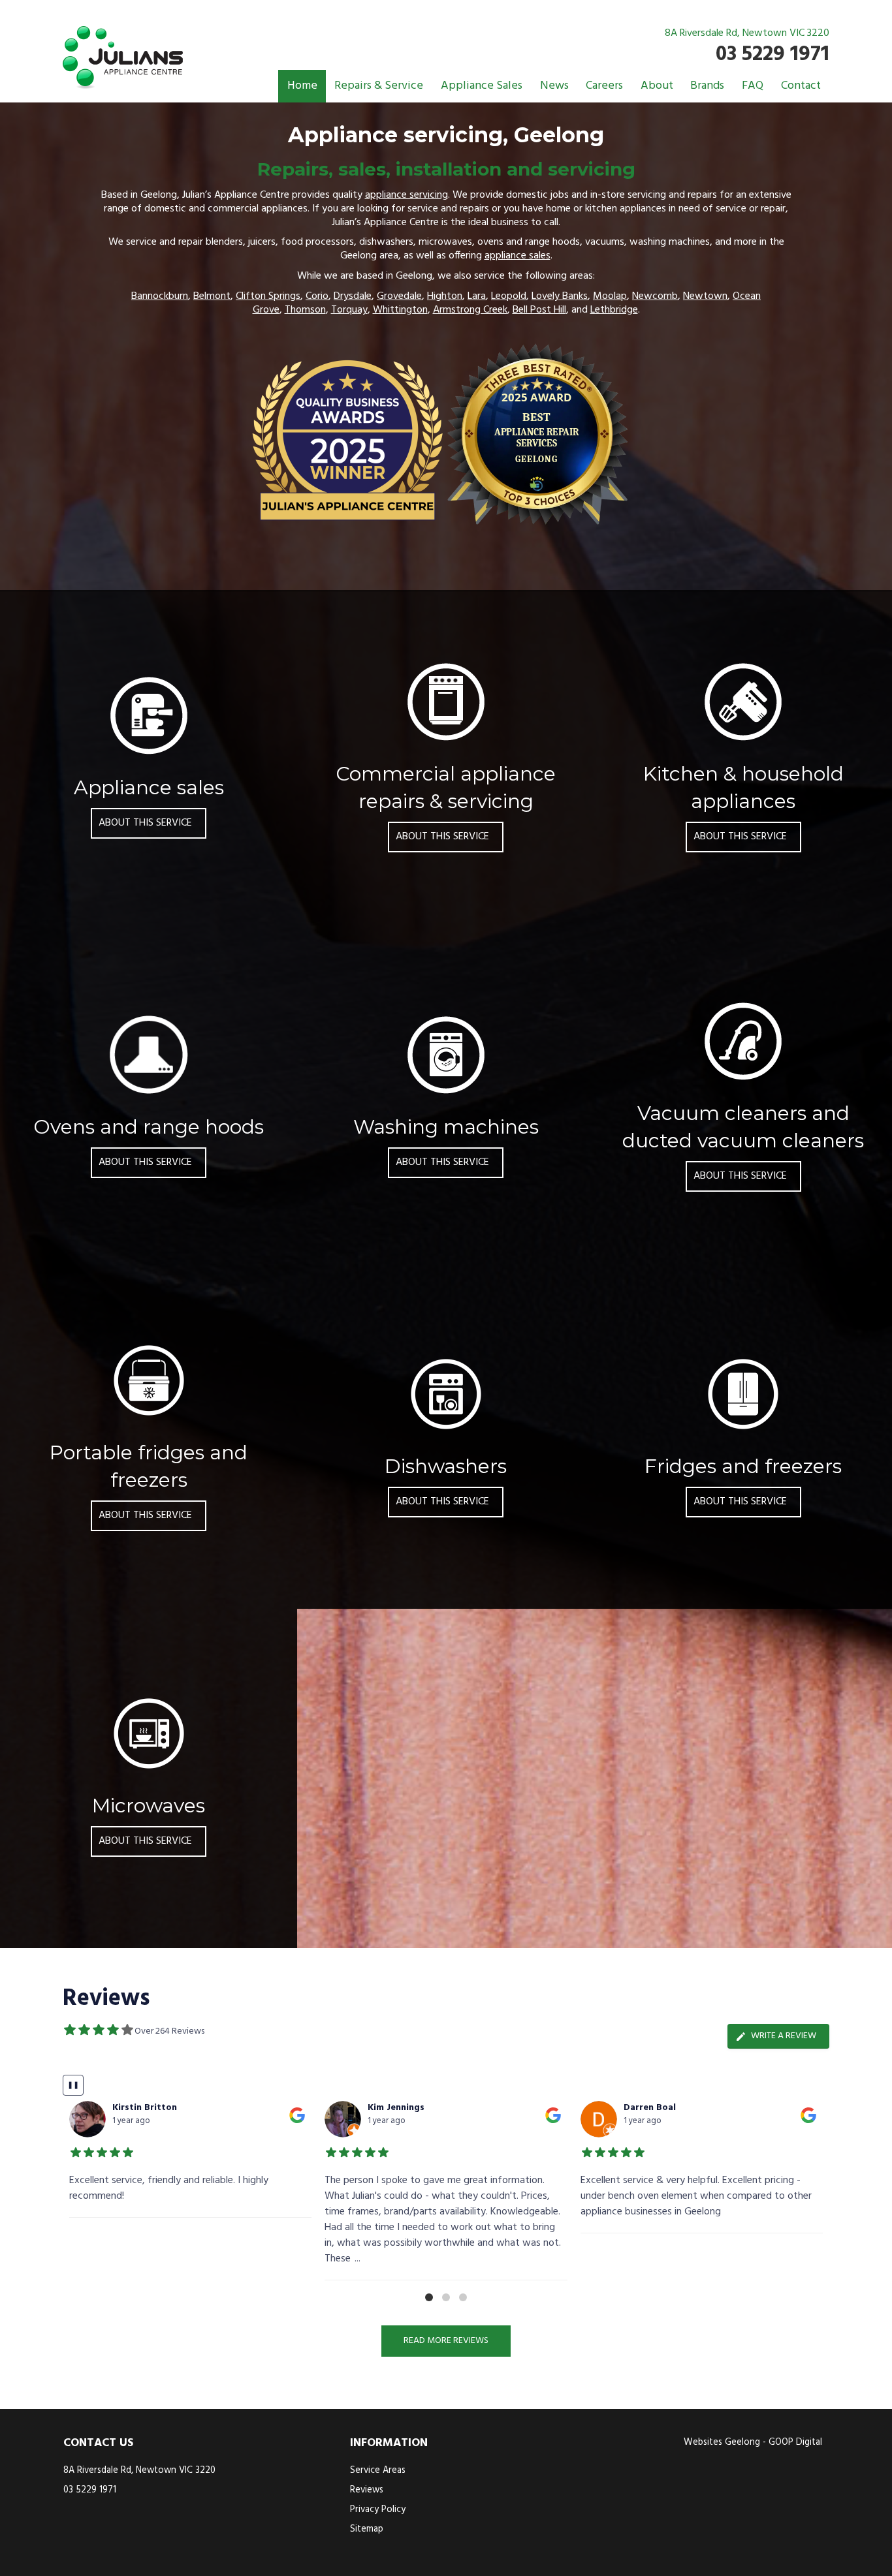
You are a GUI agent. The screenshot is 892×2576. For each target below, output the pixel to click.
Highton (445, 296)
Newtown (705, 296)
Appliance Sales (482, 86)
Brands (707, 86)
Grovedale (399, 296)
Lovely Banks (560, 296)
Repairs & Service (379, 86)
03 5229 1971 (773, 54)
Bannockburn (160, 296)
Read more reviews (446, 2341)
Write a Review (784, 2036)
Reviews (367, 2490)
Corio (317, 296)
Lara (477, 296)
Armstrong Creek (470, 310)
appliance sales (518, 256)
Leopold (509, 296)
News (554, 86)
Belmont (212, 296)
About (657, 86)
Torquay (349, 310)
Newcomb (655, 296)
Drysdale (353, 296)
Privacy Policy (378, 2510)
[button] (429, 2297)
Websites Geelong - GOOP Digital (753, 2443)
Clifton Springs (268, 296)
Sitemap (367, 2529)
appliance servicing (406, 195)
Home (302, 86)
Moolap (610, 296)
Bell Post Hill (539, 310)
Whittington (400, 310)
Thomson (305, 310)
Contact (801, 86)
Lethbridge (614, 310)
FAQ (753, 86)
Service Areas (378, 2471)
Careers (604, 86)
